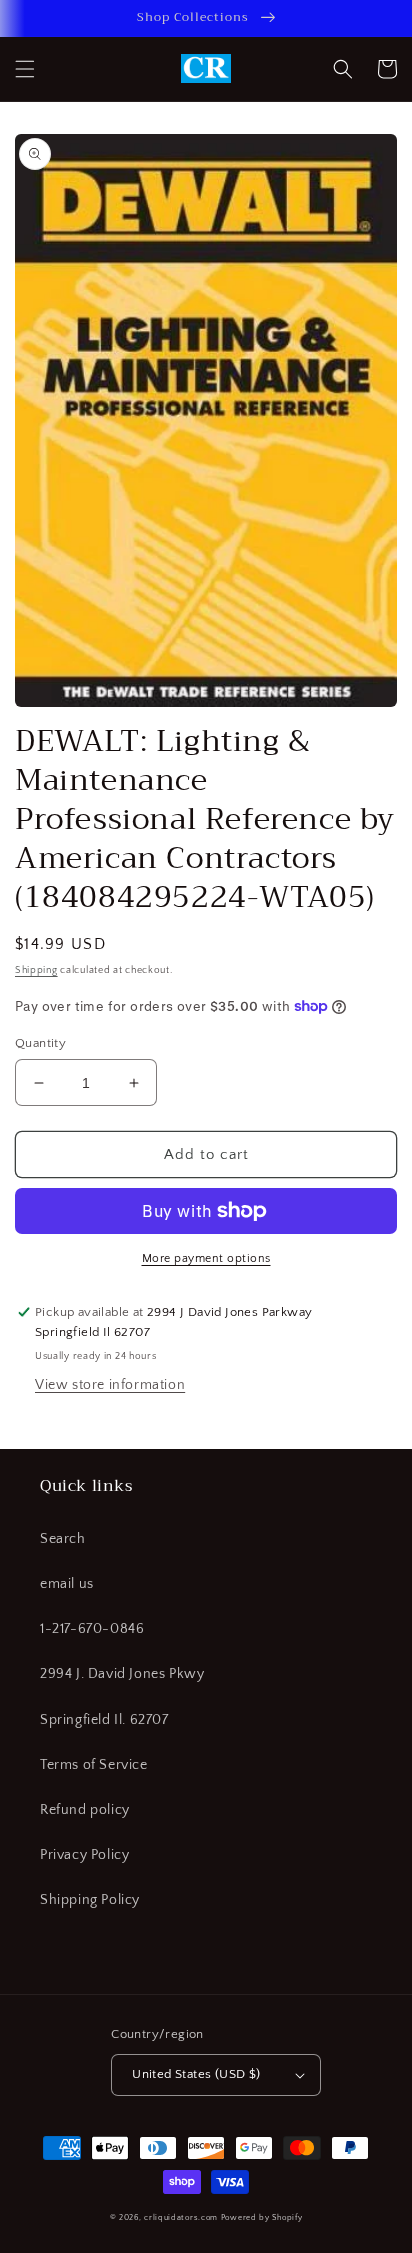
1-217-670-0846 (92, 1629)
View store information (110, 1385)
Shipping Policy (90, 1900)
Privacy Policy (84, 1855)
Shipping (36, 970)
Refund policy (85, 1810)
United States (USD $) (196, 2074)
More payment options (206, 1258)
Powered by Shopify (262, 2217)
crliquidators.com (181, 2217)
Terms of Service (94, 1765)
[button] (25, 69)
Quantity (40, 1043)
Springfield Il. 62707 (104, 1720)
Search (63, 1539)
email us (67, 1584)
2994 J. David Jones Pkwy (122, 1674)
